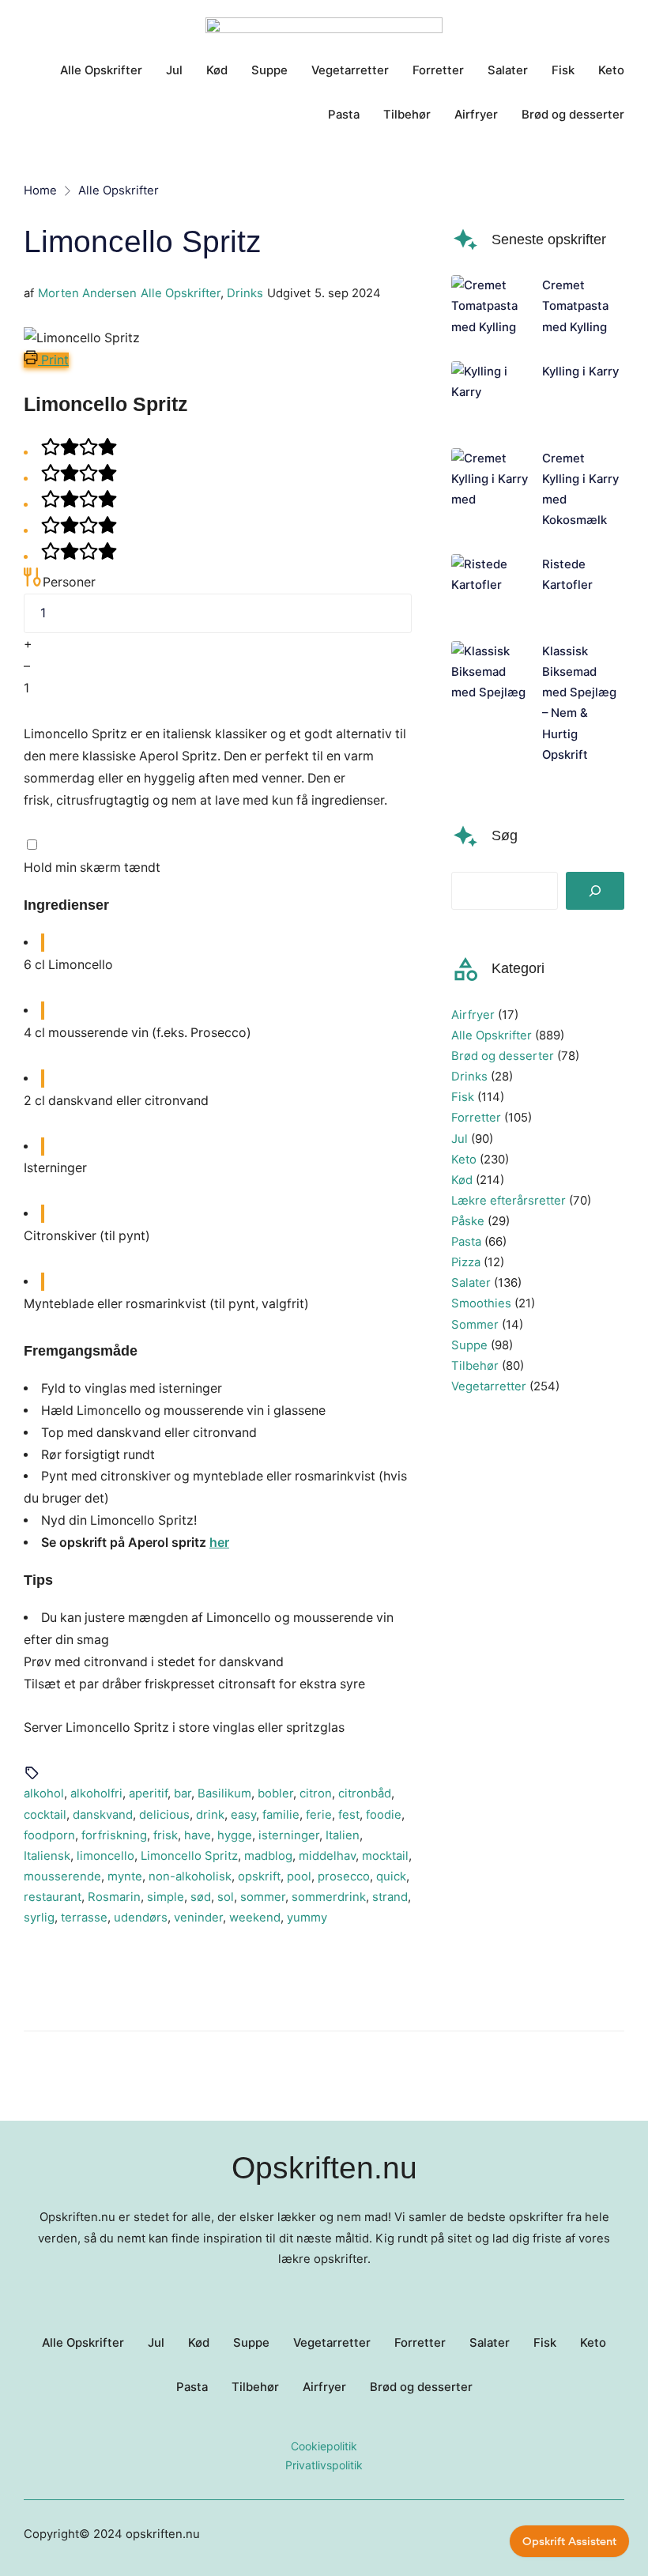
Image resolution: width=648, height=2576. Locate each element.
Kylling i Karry (580, 372)
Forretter (476, 1118)
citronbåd (365, 1793)
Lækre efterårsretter (509, 1201)
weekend (255, 1918)
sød (201, 1897)
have (198, 1835)
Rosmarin (114, 1897)
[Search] (595, 891)
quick (391, 1876)
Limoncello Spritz (189, 1856)
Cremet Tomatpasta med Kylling (575, 306)
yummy (307, 1918)
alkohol (44, 1793)
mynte (125, 1876)
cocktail (45, 1815)
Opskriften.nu (324, 2167)
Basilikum (224, 1793)
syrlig (39, 1918)
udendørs (141, 1918)
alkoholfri (96, 1793)
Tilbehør (475, 1366)
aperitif (148, 1793)
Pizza (466, 1262)
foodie (384, 1815)
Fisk (463, 1097)
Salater (471, 1283)
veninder (198, 1918)
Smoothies (481, 1303)
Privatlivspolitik (324, 2465)
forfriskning (114, 1835)
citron (316, 1793)
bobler (275, 1793)
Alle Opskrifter (181, 293)
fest (349, 1815)
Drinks (245, 293)
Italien (343, 1835)
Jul (460, 1139)
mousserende (62, 1876)
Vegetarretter (489, 1386)
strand (390, 1897)
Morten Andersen (87, 293)
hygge (235, 1835)
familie (281, 1815)
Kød (462, 1180)
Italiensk (47, 1856)
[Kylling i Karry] (491, 393)
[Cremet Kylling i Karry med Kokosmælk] (491, 489)
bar (183, 1793)
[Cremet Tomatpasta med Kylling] (491, 306)
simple (166, 1897)
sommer (263, 1897)
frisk (166, 1835)
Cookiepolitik (324, 2446)
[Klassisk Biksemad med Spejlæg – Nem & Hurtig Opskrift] (491, 703)
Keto (464, 1160)
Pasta (466, 1242)
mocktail (385, 1856)
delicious (164, 1815)
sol (226, 1897)
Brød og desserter (503, 1056)
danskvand (103, 1815)
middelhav (327, 1856)
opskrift (259, 1876)
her (219, 1543)
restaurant (53, 1897)
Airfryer (473, 1015)
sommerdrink (329, 1897)
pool (299, 1876)
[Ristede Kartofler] (491, 586)
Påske (468, 1221)
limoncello (105, 1856)
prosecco (344, 1876)
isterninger (289, 1835)
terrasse (84, 1918)
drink (210, 1815)
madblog (268, 1856)
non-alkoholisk (190, 1876)
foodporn (49, 1835)
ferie (319, 1815)
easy (243, 1815)
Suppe (469, 1345)
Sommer (475, 1325)
